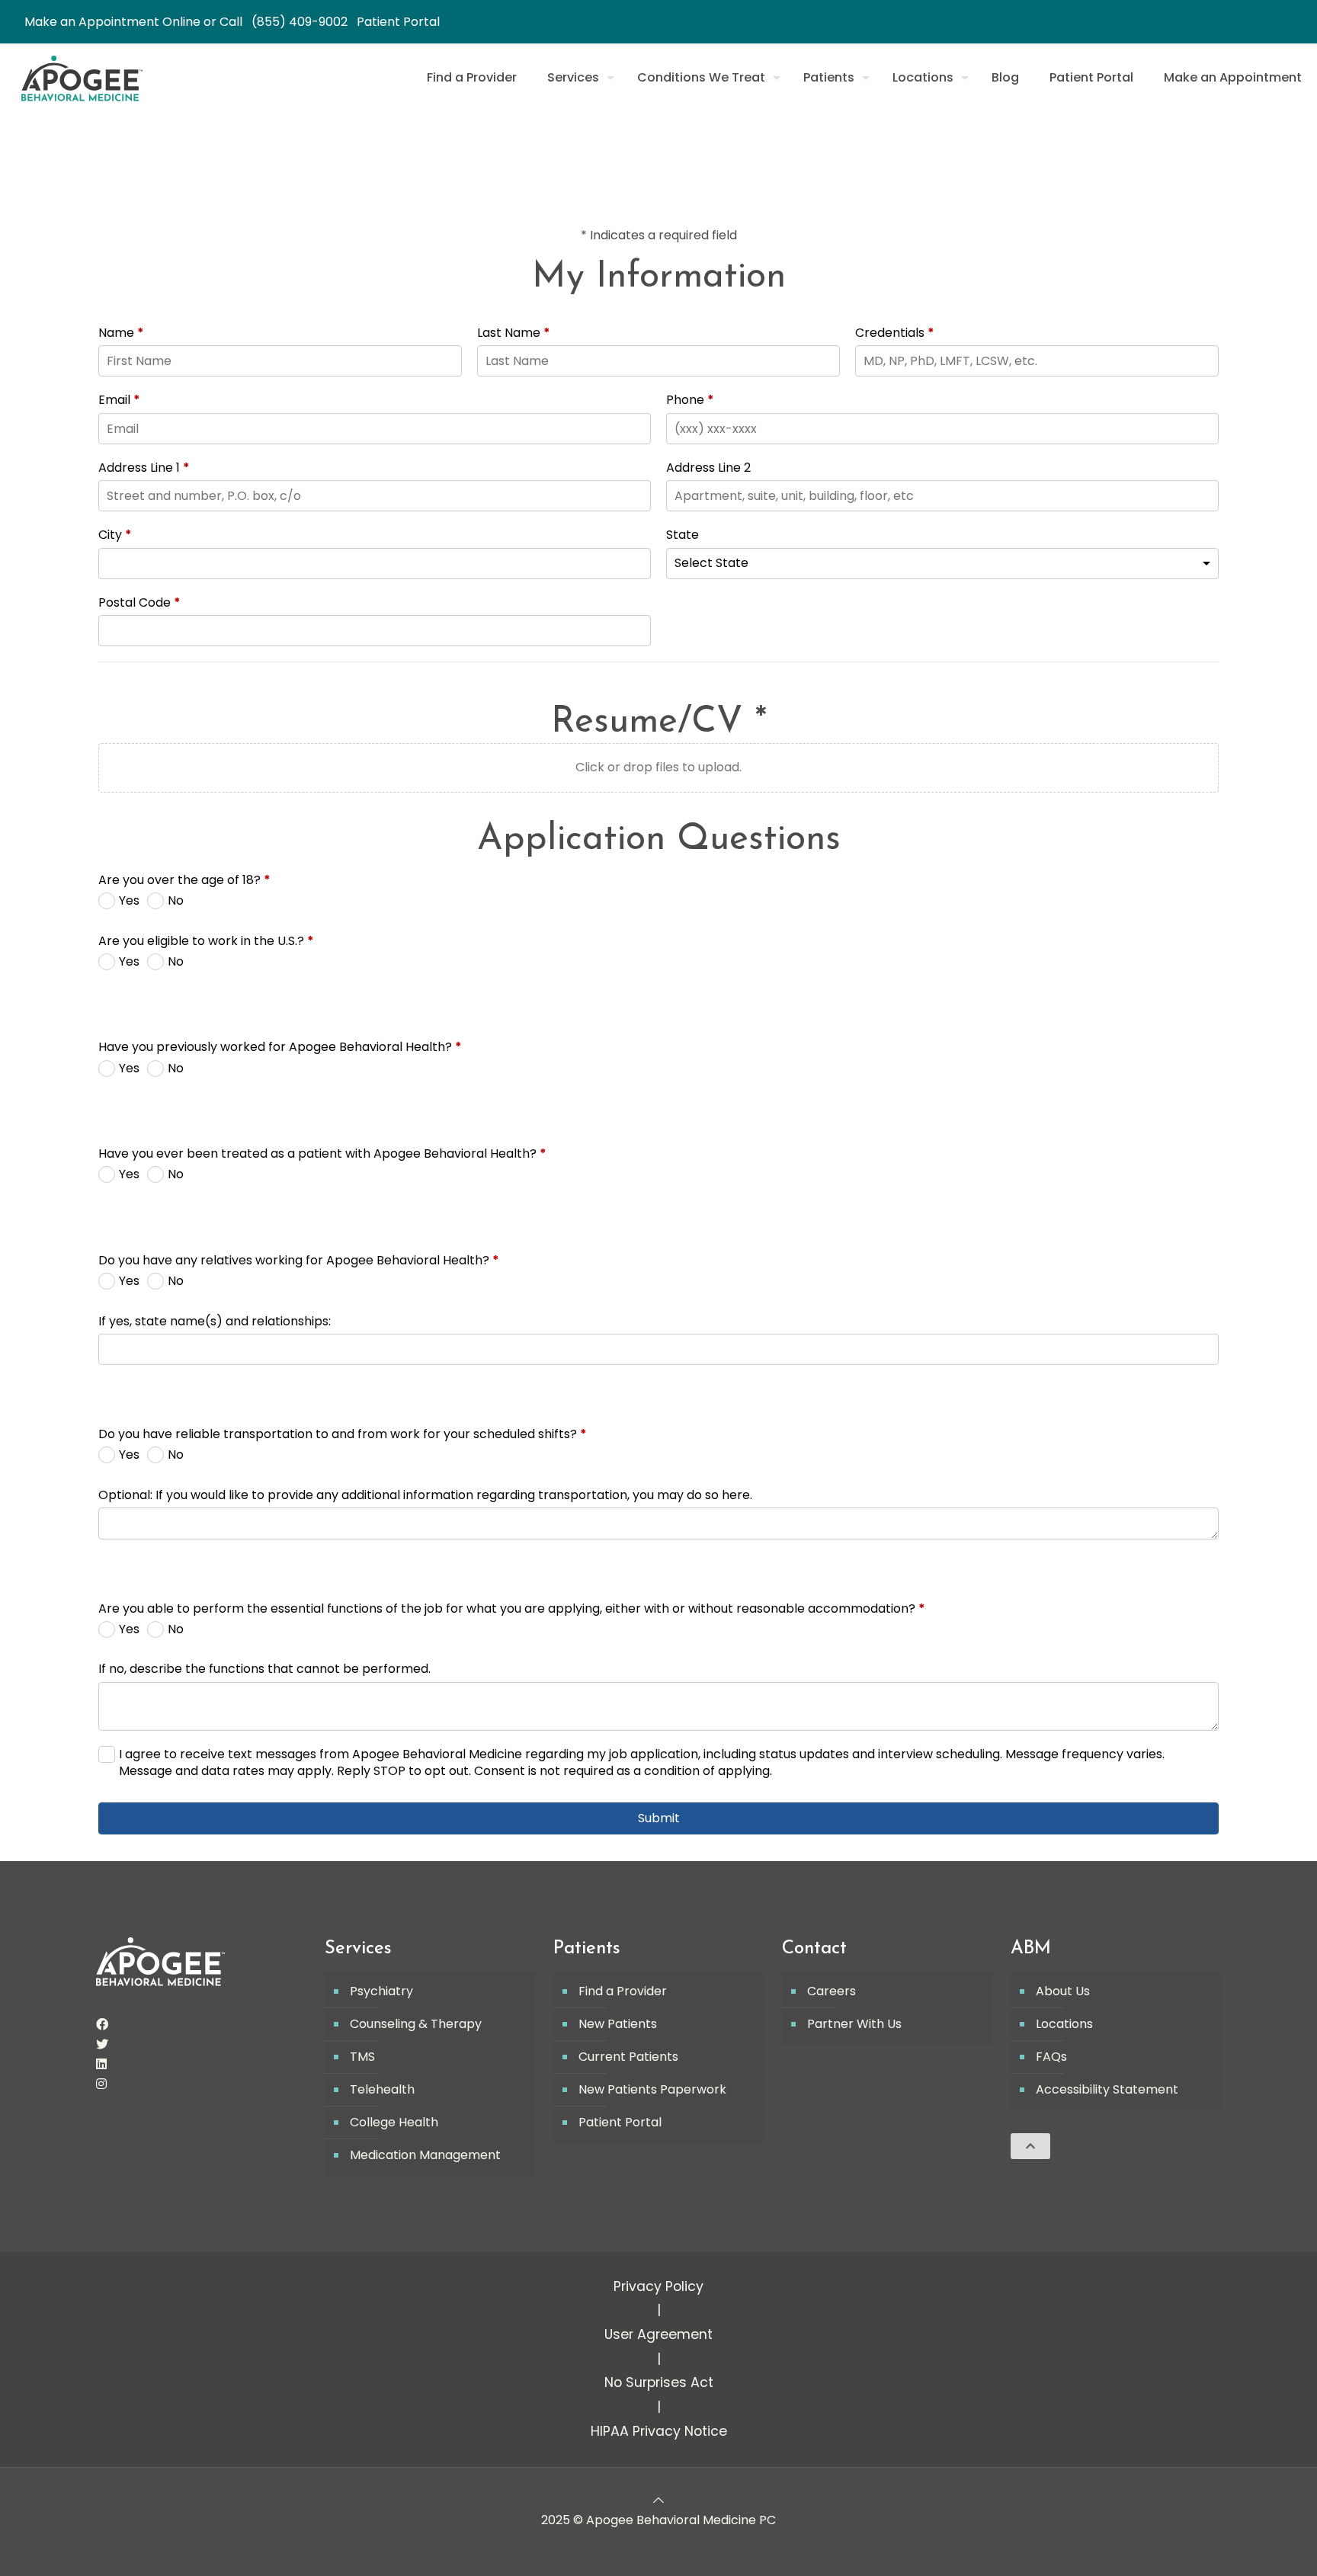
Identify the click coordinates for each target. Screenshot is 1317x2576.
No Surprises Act (659, 2382)
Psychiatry (381, 1991)
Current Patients (628, 2057)
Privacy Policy (658, 2286)
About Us (1063, 1991)
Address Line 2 (708, 468)
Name (121, 333)
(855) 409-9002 (300, 22)
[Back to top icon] (658, 2500)
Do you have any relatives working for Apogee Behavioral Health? (299, 1261)
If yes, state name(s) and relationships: (215, 1322)
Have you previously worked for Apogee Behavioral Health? (280, 1047)
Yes (129, 901)
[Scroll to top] (1030, 2146)
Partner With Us (854, 2024)
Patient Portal (398, 22)
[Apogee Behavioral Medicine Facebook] (102, 2025)
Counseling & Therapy (416, 2024)
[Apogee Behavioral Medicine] (82, 78)
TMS (362, 2057)
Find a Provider (623, 1991)
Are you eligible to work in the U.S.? (206, 941)
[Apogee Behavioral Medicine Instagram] (101, 2084)
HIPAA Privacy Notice (659, 2431)
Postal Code (139, 603)
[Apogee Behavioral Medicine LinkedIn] (101, 2064)
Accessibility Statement (1107, 2089)
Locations (1064, 2024)
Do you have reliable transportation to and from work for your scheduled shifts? (343, 1434)
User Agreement (658, 2334)
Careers (832, 1991)
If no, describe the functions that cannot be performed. (264, 1669)
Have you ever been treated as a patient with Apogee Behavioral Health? (322, 1154)
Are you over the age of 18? (184, 880)
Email (119, 400)
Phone (690, 400)
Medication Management (425, 2155)
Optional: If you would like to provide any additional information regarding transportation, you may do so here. (425, 1495)
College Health (394, 2122)
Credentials (895, 333)
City (115, 535)
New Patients (618, 2024)
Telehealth (382, 2089)
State (683, 535)
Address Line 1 (144, 468)
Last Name (514, 333)
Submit (659, 1818)
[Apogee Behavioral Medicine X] (102, 2044)
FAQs (1051, 2057)
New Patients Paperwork (652, 2089)
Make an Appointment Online (112, 22)
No (176, 901)
